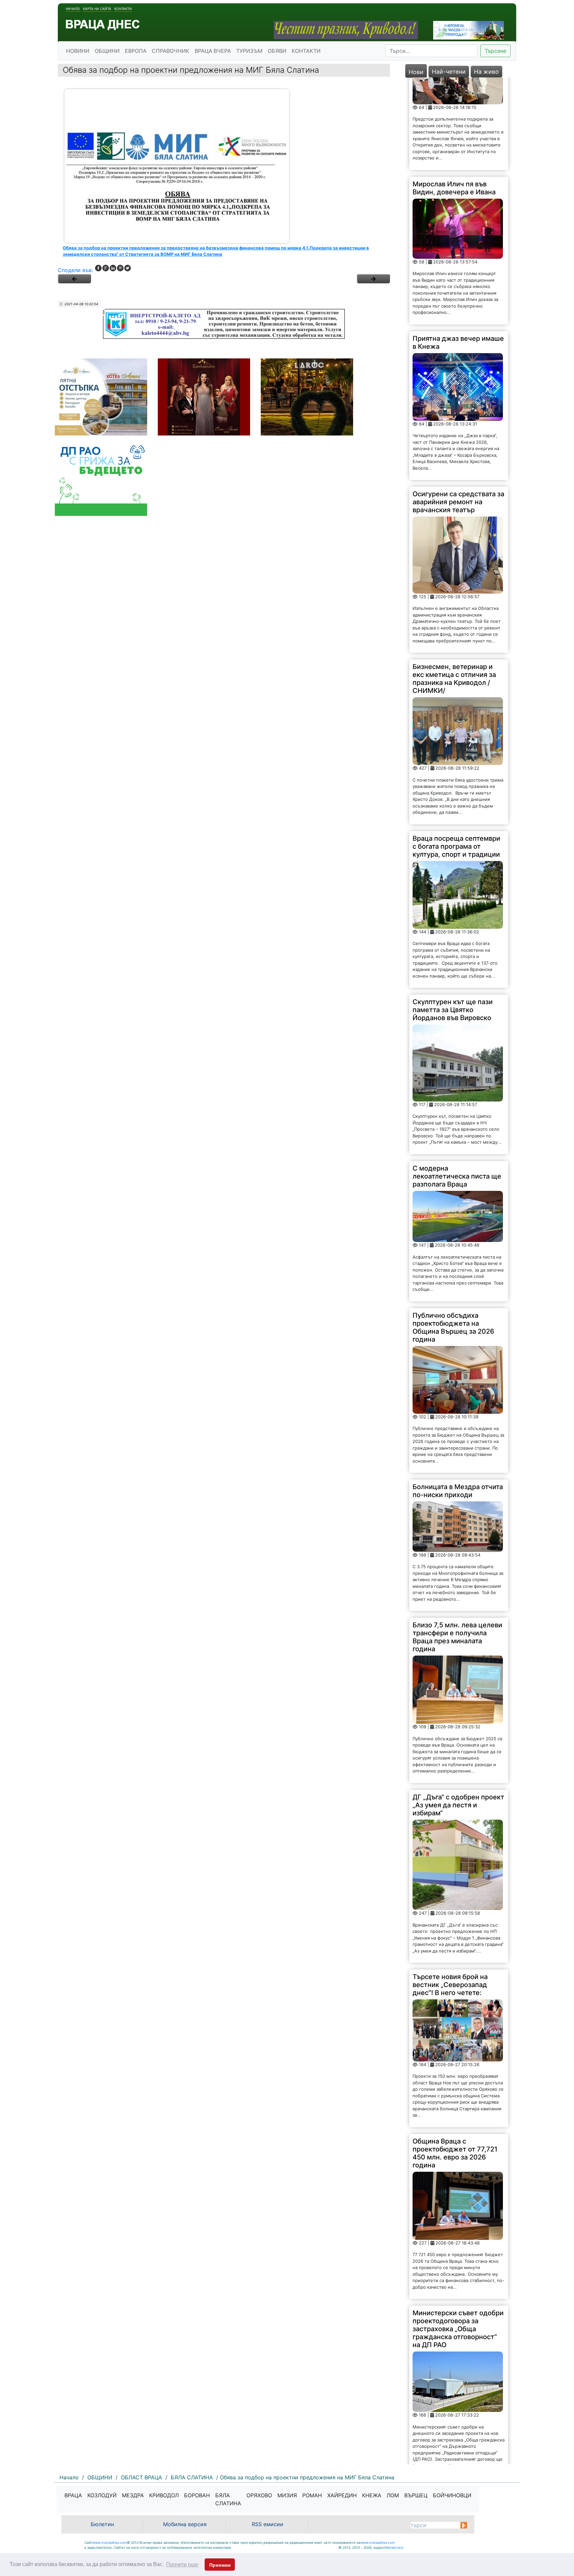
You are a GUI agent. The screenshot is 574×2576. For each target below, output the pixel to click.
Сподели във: (75, 270)
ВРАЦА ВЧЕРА (213, 51)
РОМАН (312, 2495)
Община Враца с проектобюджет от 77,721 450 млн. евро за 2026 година (455, 2060)
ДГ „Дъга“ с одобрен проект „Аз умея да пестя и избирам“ (458, 1712)
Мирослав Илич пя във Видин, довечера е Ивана (454, 95)
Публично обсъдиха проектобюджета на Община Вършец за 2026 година (453, 1235)
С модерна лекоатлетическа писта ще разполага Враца (457, 1084)
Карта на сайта (97, 9)
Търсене (495, 51)
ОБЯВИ (277, 51)
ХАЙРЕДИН (342, 2495)
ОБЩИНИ (107, 51)
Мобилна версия (185, 2524)
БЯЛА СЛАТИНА (228, 2499)
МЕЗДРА (133, 2495)
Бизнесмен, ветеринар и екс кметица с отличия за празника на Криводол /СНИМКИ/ (454, 586)
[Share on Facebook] (98, 268)
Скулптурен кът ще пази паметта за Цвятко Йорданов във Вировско (453, 917)
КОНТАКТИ (306, 51)
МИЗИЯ (287, 2495)
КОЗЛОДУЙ (102, 2495)
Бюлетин (102, 2524)
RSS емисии (268, 2524)
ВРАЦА (73, 2495)
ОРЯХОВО (259, 2495)
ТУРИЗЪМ (249, 51)
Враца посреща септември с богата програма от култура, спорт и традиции (456, 754)
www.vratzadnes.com (110, 2542)
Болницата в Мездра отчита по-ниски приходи (458, 1398)
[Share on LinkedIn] (113, 268)
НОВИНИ (78, 51)
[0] (74, 279)
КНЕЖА (372, 2495)
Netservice (394, 2547)
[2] (373, 279)
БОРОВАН (197, 2495)
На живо (486, 72)
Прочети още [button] (182, 2565)
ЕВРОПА (136, 51)
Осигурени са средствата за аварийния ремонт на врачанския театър (458, 410)
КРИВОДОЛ (164, 2495)
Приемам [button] (220, 2565)
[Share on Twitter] (128, 268)
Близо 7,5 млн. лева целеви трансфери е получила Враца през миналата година (457, 1545)
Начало (73, 9)
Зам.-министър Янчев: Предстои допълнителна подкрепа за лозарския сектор (453, 2411)
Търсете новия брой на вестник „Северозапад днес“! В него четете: (450, 1892)
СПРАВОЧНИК (171, 51)
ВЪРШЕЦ (416, 2495)
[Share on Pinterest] (120, 268)
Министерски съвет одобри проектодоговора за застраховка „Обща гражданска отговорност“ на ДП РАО (458, 2237)
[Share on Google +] (106, 268)
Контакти (123, 9)
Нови (416, 72)
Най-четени (449, 72)
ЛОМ (393, 2495)
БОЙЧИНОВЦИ (452, 2495)
